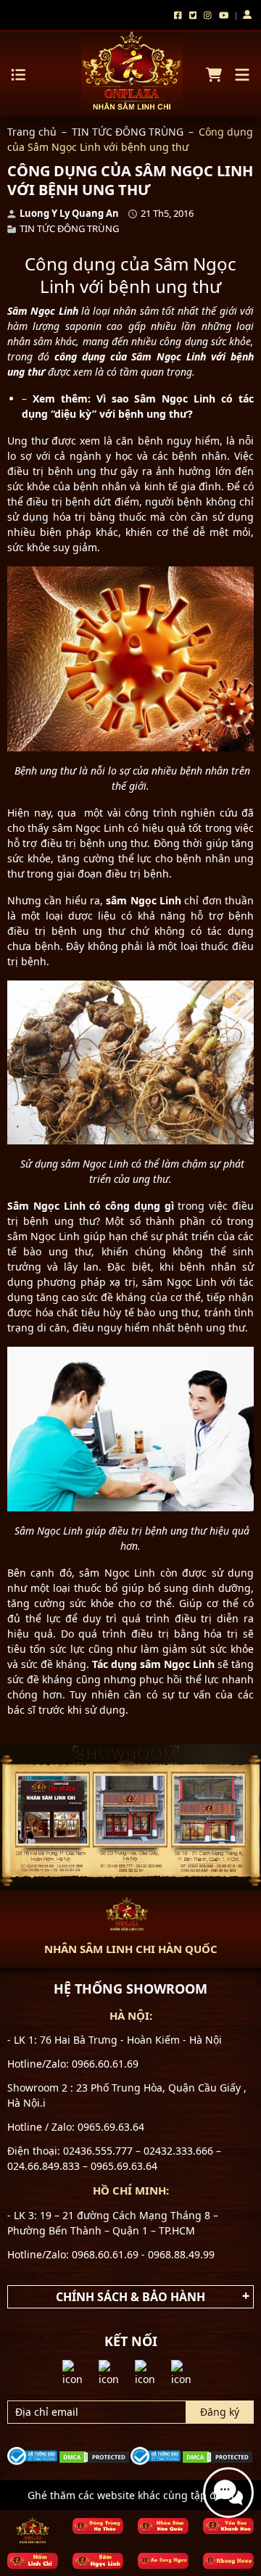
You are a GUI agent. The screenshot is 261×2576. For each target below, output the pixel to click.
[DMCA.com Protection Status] (94, 2455)
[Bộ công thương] (32, 2455)
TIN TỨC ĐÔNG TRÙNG (128, 132)
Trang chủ (32, 132)
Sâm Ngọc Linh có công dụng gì (91, 1206)
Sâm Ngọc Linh (43, 311)
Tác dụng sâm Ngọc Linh (153, 1664)
